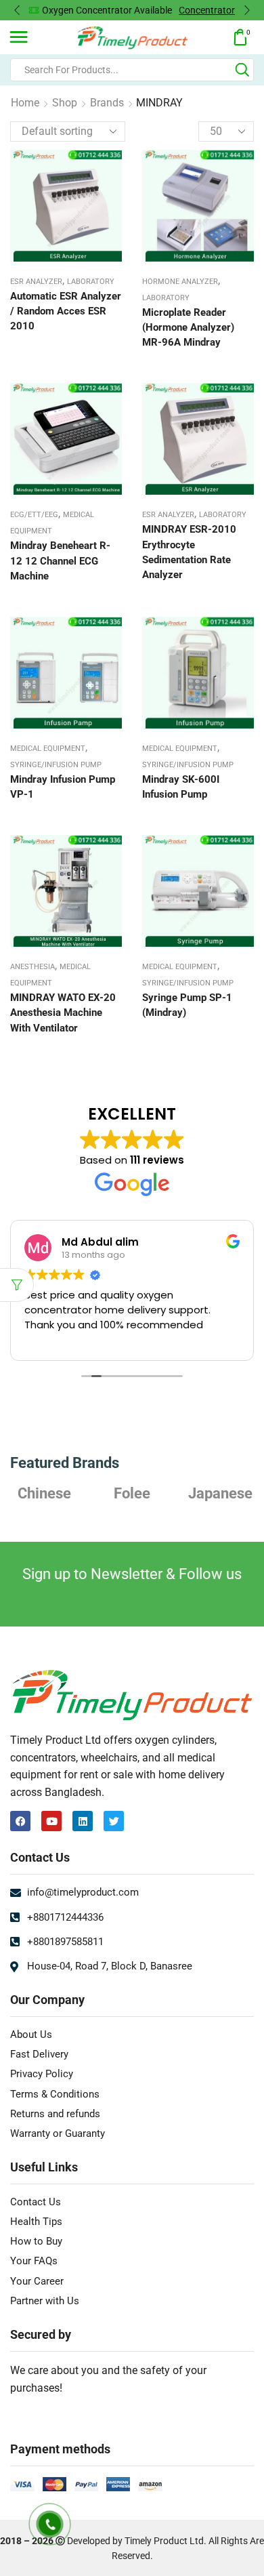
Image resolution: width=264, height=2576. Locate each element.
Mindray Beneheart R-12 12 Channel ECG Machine (60, 560)
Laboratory (91, 282)
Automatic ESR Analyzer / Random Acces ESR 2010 (66, 311)
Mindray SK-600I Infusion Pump (181, 787)
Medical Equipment (48, 749)
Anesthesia (32, 967)
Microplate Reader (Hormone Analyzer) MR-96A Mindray (188, 327)
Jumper (220, 1493)
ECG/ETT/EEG (34, 515)
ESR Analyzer (36, 282)
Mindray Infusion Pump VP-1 (63, 787)
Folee (44, 1493)
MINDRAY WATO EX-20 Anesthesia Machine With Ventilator (63, 1013)
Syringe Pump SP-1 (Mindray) (187, 1005)
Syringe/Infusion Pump (56, 765)
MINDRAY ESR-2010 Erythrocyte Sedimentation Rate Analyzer (189, 552)
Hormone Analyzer (180, 282)
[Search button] (242, 70)
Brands (107, 103)
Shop (65, 103)
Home (25, 103)
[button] (17, 10)
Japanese (132, 1493)
